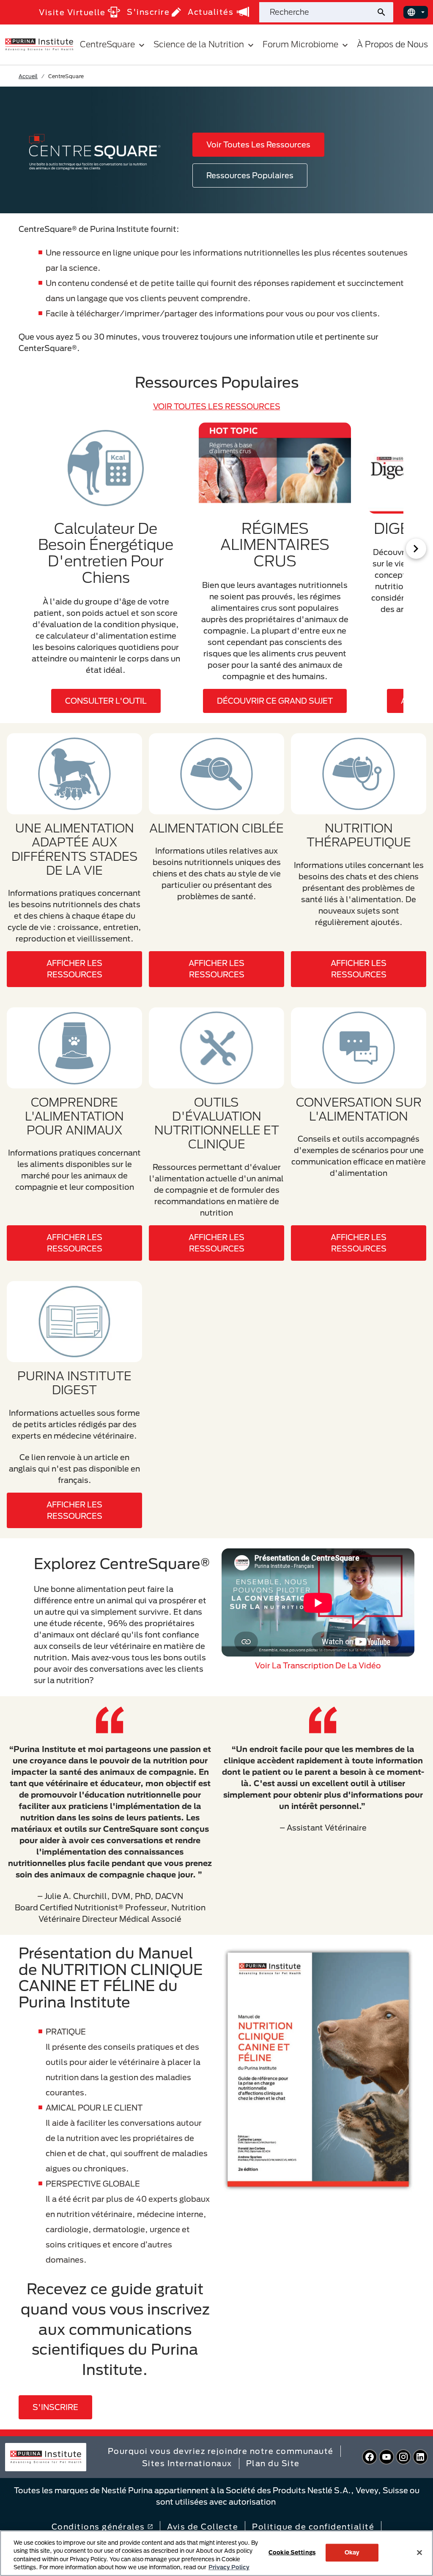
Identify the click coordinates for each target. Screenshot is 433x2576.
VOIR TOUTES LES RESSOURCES (217, 406)
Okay (352, 2552)
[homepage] (39, 44)
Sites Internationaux (187, 2463)
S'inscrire (148, 12)
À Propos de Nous (392, 44)
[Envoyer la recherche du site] (385, 12)
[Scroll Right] (416, 549)
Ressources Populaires (250, 175)
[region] (216, 2553)
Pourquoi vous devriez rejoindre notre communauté (221, 2451)
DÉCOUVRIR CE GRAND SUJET (275, 701)
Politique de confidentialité (313, 2527)
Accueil (28, 76)
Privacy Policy (229, 2567)
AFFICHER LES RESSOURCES (74, 969)
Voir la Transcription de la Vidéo (318, 1665)
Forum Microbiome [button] (300, 44)
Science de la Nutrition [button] (199, 44)
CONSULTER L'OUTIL (106, 701)
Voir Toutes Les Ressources (258, 144)
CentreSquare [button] (107, 44)
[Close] (419, 2552)
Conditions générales (98, 2527)
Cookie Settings (292, 2552)
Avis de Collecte (203, 2527)
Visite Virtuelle (72, 12)
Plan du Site (273, 2463)
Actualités (211, 12)
